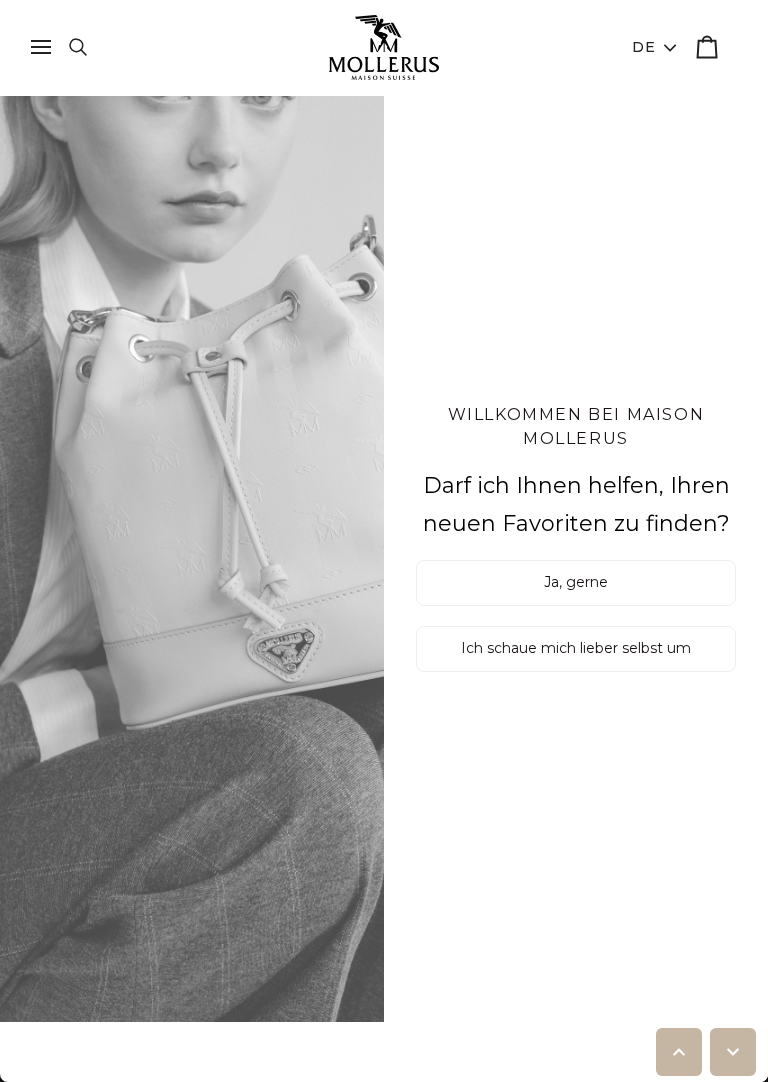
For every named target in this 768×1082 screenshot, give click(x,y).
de (644, 47)
